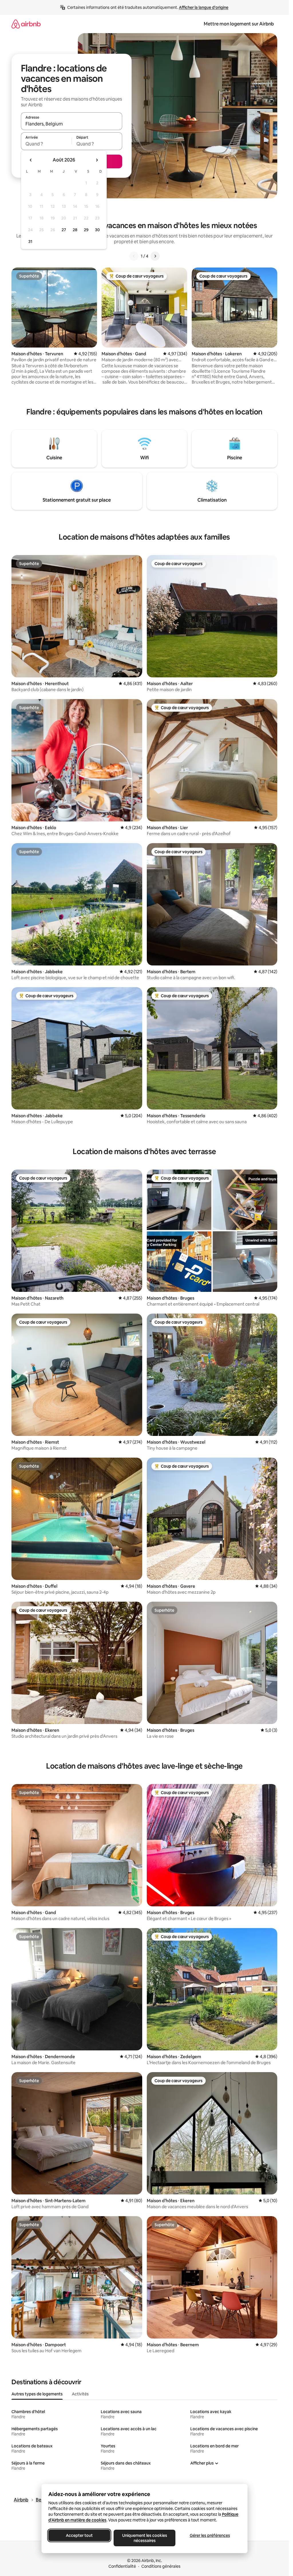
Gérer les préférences (210, 2535)
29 (86, 230)
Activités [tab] (80, 2394)
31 (30, 242)
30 (97, 230)
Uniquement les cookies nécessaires (144, 2538)
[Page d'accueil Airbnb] (26, 24)
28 (75, 230)
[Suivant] (155, 256)
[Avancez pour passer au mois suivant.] (97, 160)
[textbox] (46, 144)
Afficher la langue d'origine (204, 7)
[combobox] (72, 124)
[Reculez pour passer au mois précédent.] (31, 160)
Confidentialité (122, 2566)
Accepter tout (79, 2535)
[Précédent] (134, 256)
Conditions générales (161, 2566)
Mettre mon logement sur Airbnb (239, 24)
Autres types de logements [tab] (37, 2394)
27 (64, 230)
